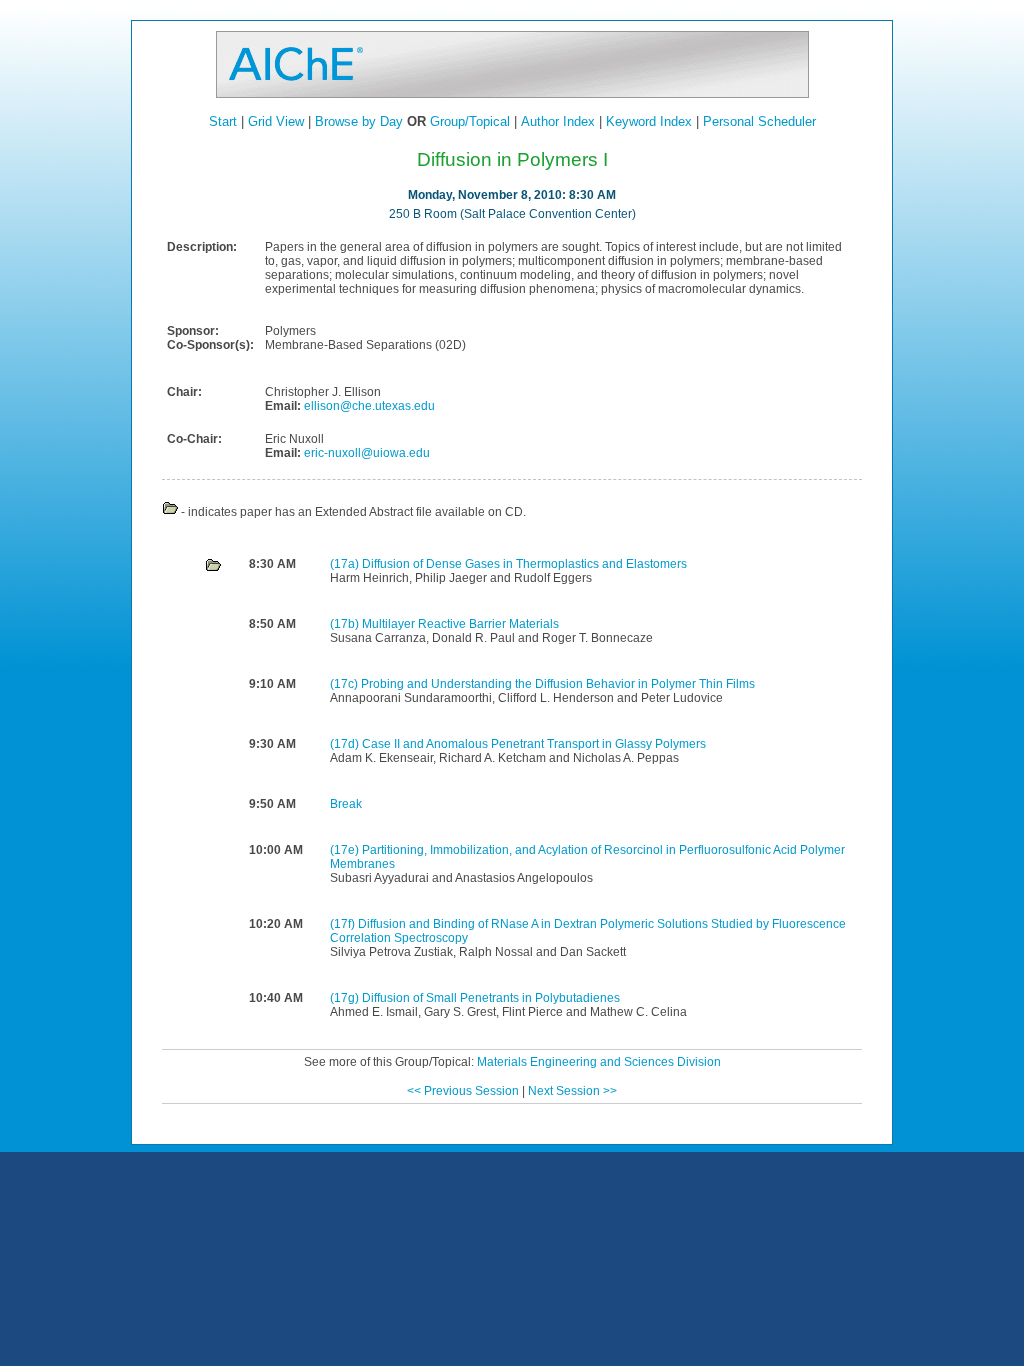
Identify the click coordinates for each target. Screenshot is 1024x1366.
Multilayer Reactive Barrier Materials (460, 624)
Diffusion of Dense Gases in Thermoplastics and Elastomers (524, 564)
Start (223, 121)
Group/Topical (470, 121)
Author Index (558, 121)
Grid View (276, 121)
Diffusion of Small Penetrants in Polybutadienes (491, 998)
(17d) (346, 744)
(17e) (346, 850)
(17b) (346, 624)
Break (346, 804)
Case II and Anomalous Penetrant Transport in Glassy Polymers (534, 744)
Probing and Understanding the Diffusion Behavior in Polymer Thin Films (558, 684)
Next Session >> (572, 1091)
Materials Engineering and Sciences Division (599, 1062)
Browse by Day (359, 121)
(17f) (344, 924)
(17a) (346, 564)
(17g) (346, 998)
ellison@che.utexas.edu (368, 406)
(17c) (345, 684)
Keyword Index (649, 121)
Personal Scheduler (759, 121)
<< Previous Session (463, 1091)
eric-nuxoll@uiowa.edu (365, 453)
